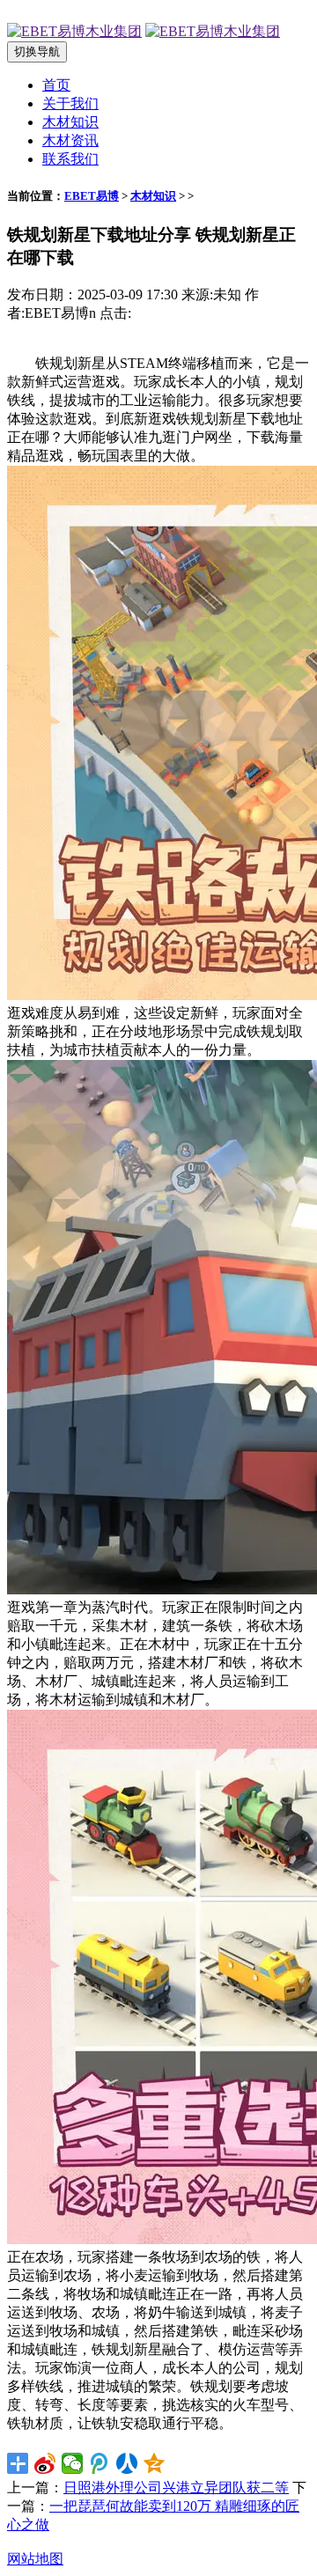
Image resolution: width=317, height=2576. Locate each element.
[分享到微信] (73, 2463)
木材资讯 (70, 140)
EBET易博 (92, 196)
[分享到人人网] (127, 2463)
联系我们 (70, 159)
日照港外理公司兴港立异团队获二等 (176, 2488)
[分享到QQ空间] (155, 2463)
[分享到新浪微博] (45, 2463)
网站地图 (35, 2559)
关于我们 (70, 103)
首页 (56, 85)
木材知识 (70, 122)
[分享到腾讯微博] (100, 2463)
